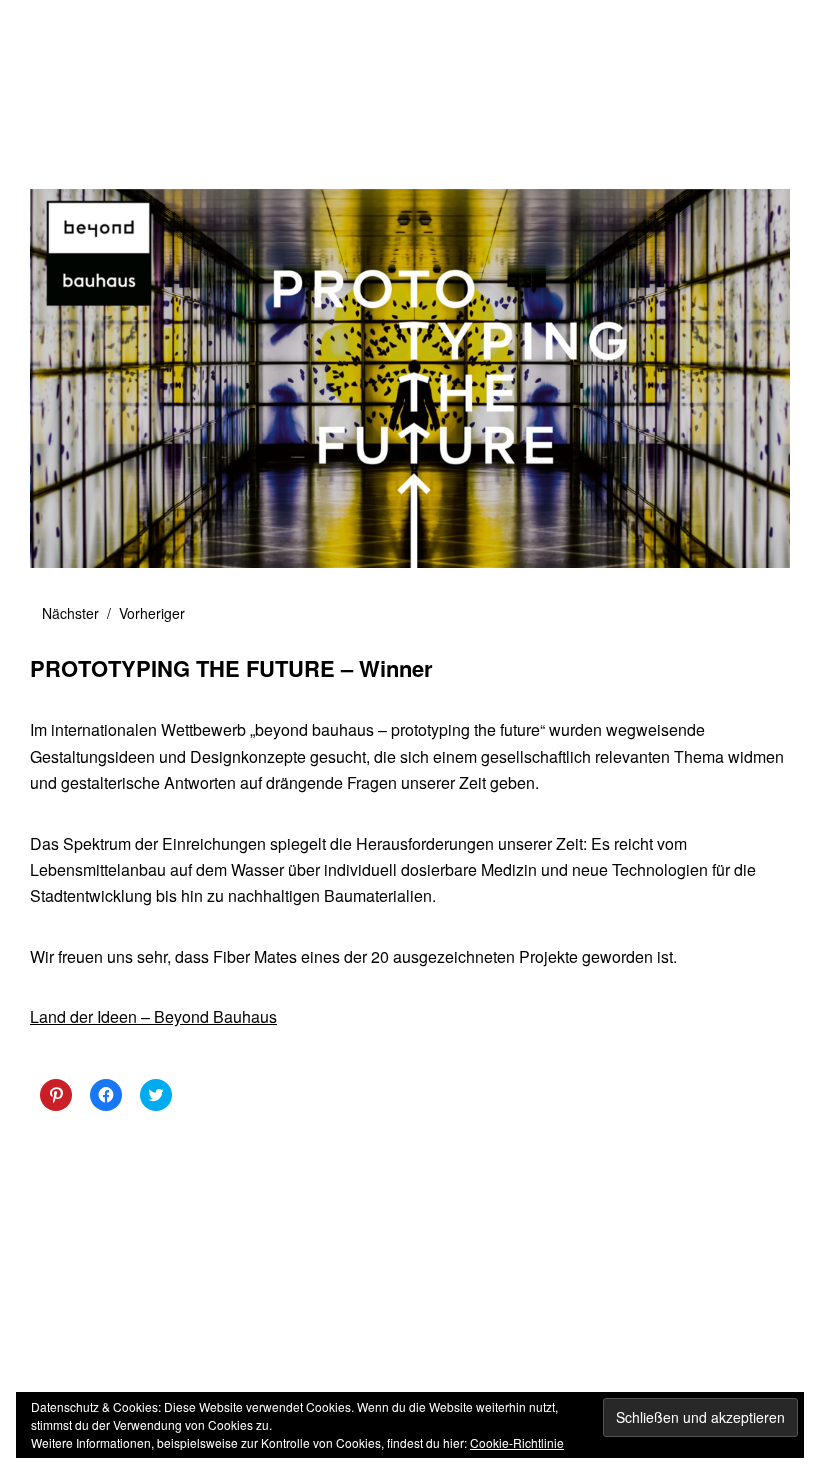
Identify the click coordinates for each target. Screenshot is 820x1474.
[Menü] (55, 29)
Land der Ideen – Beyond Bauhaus (153, 1016)
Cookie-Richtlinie (517, 1442)
